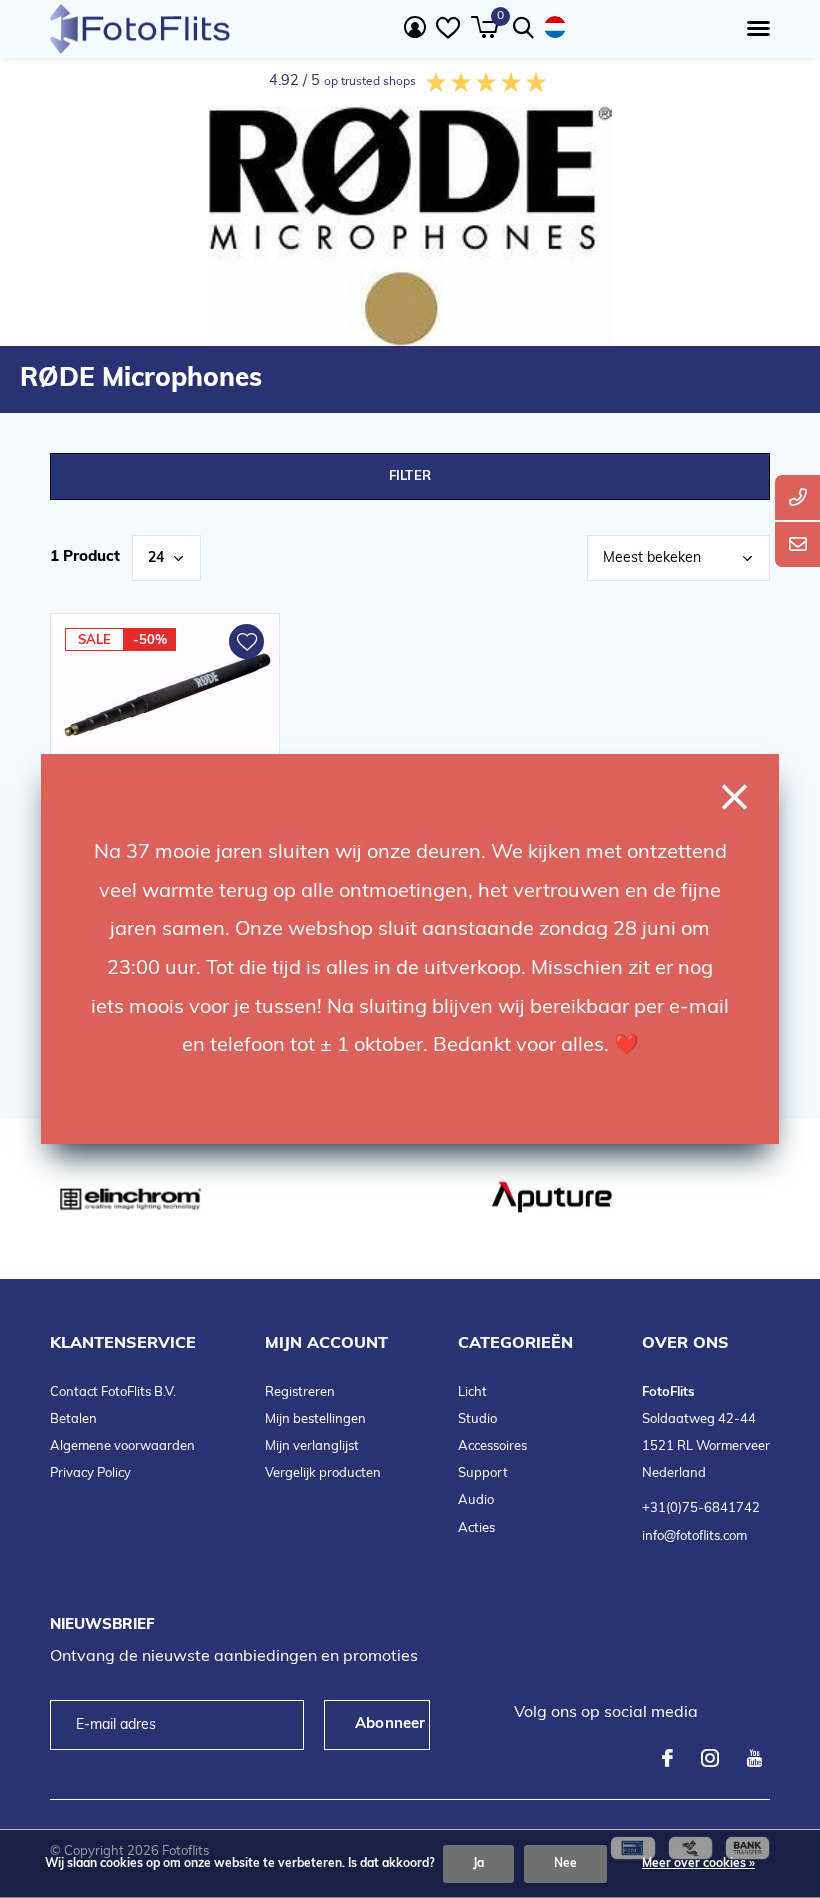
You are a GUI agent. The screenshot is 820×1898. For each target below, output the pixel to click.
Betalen (73, 1419)
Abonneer (390, 1724)
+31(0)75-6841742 (701, 1508)
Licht (472, 1392)
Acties (476, 1528)
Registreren (300, 1392)
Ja (478, 1864)
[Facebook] (667, 1758)
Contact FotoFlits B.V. (113, 1392)
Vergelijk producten (323, 1473)
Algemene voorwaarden (122, 1446)
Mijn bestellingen (315, 1419)
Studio (477, 1419)
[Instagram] (710, 1758)
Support (483, 1473)
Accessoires (492, 1446)
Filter (410, 476)
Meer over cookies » (698, 1864)
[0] (484, 27)
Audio (476, 1500)
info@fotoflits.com (694, 1536)
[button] (754, 29)
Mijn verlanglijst (312, 1446)
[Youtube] (754, 1758)
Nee (565, 1864)
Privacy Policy (90, 1473)
